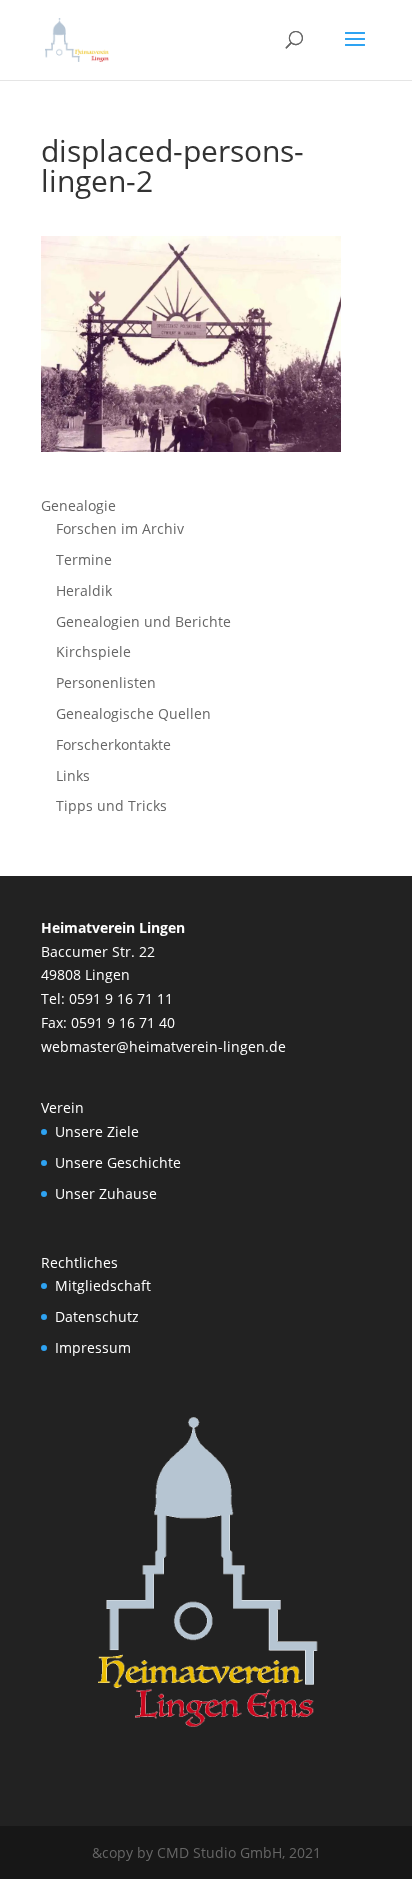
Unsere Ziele (97, 1131)
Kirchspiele (93, 651)
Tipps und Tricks (111, 805)
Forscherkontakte (113, 744)
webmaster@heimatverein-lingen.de (163, 1046)
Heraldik (84, 590)
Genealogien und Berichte (143, 621)
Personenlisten (106, 682)
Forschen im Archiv (120, 528)
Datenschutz (97, 1316)
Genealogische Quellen (133, 713)
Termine (84, 559)
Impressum (93, 1347)
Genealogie (78, 505)
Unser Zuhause (106, 1193)
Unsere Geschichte (118, 1162)
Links (73, 775)
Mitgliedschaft (103, 1285)
